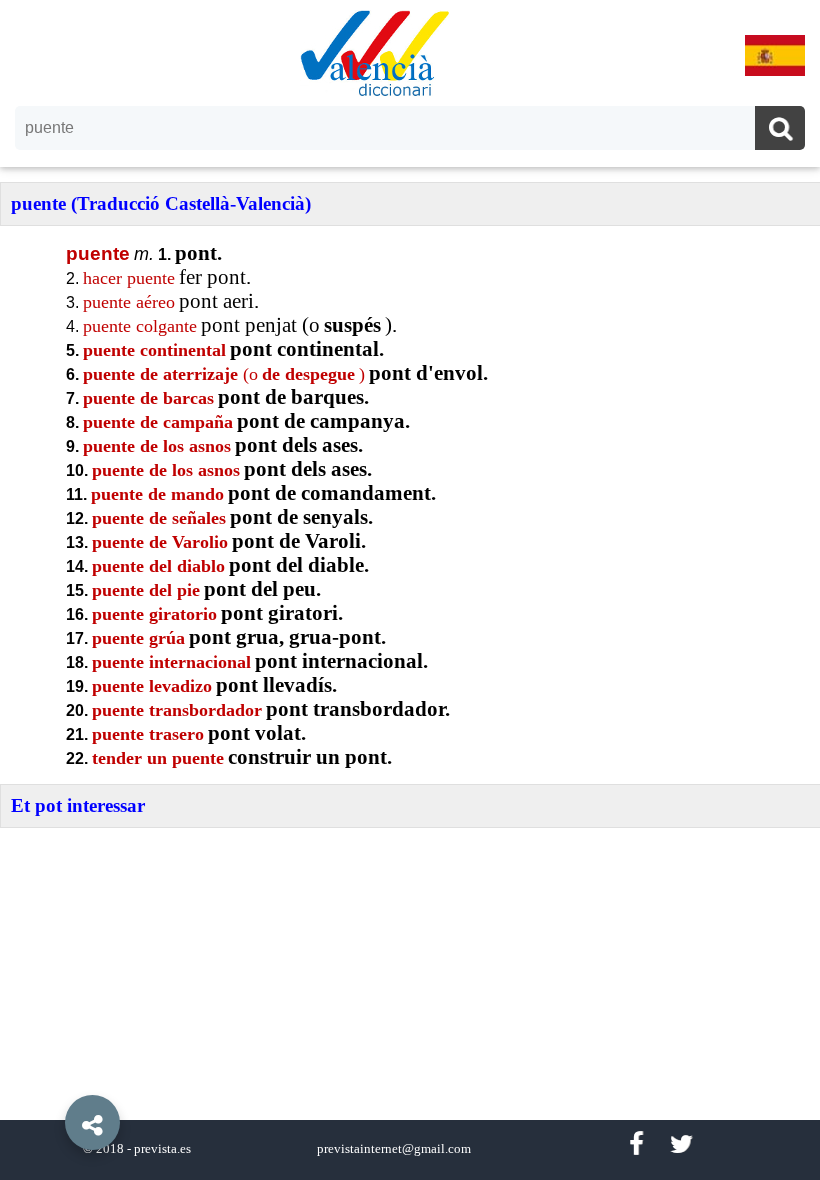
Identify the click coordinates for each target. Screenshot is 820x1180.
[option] (410, 590)
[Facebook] (636, 1144)
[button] (50, 1077)
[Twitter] (681, 1144)
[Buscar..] (780, 130)
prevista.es (162, 1149)
